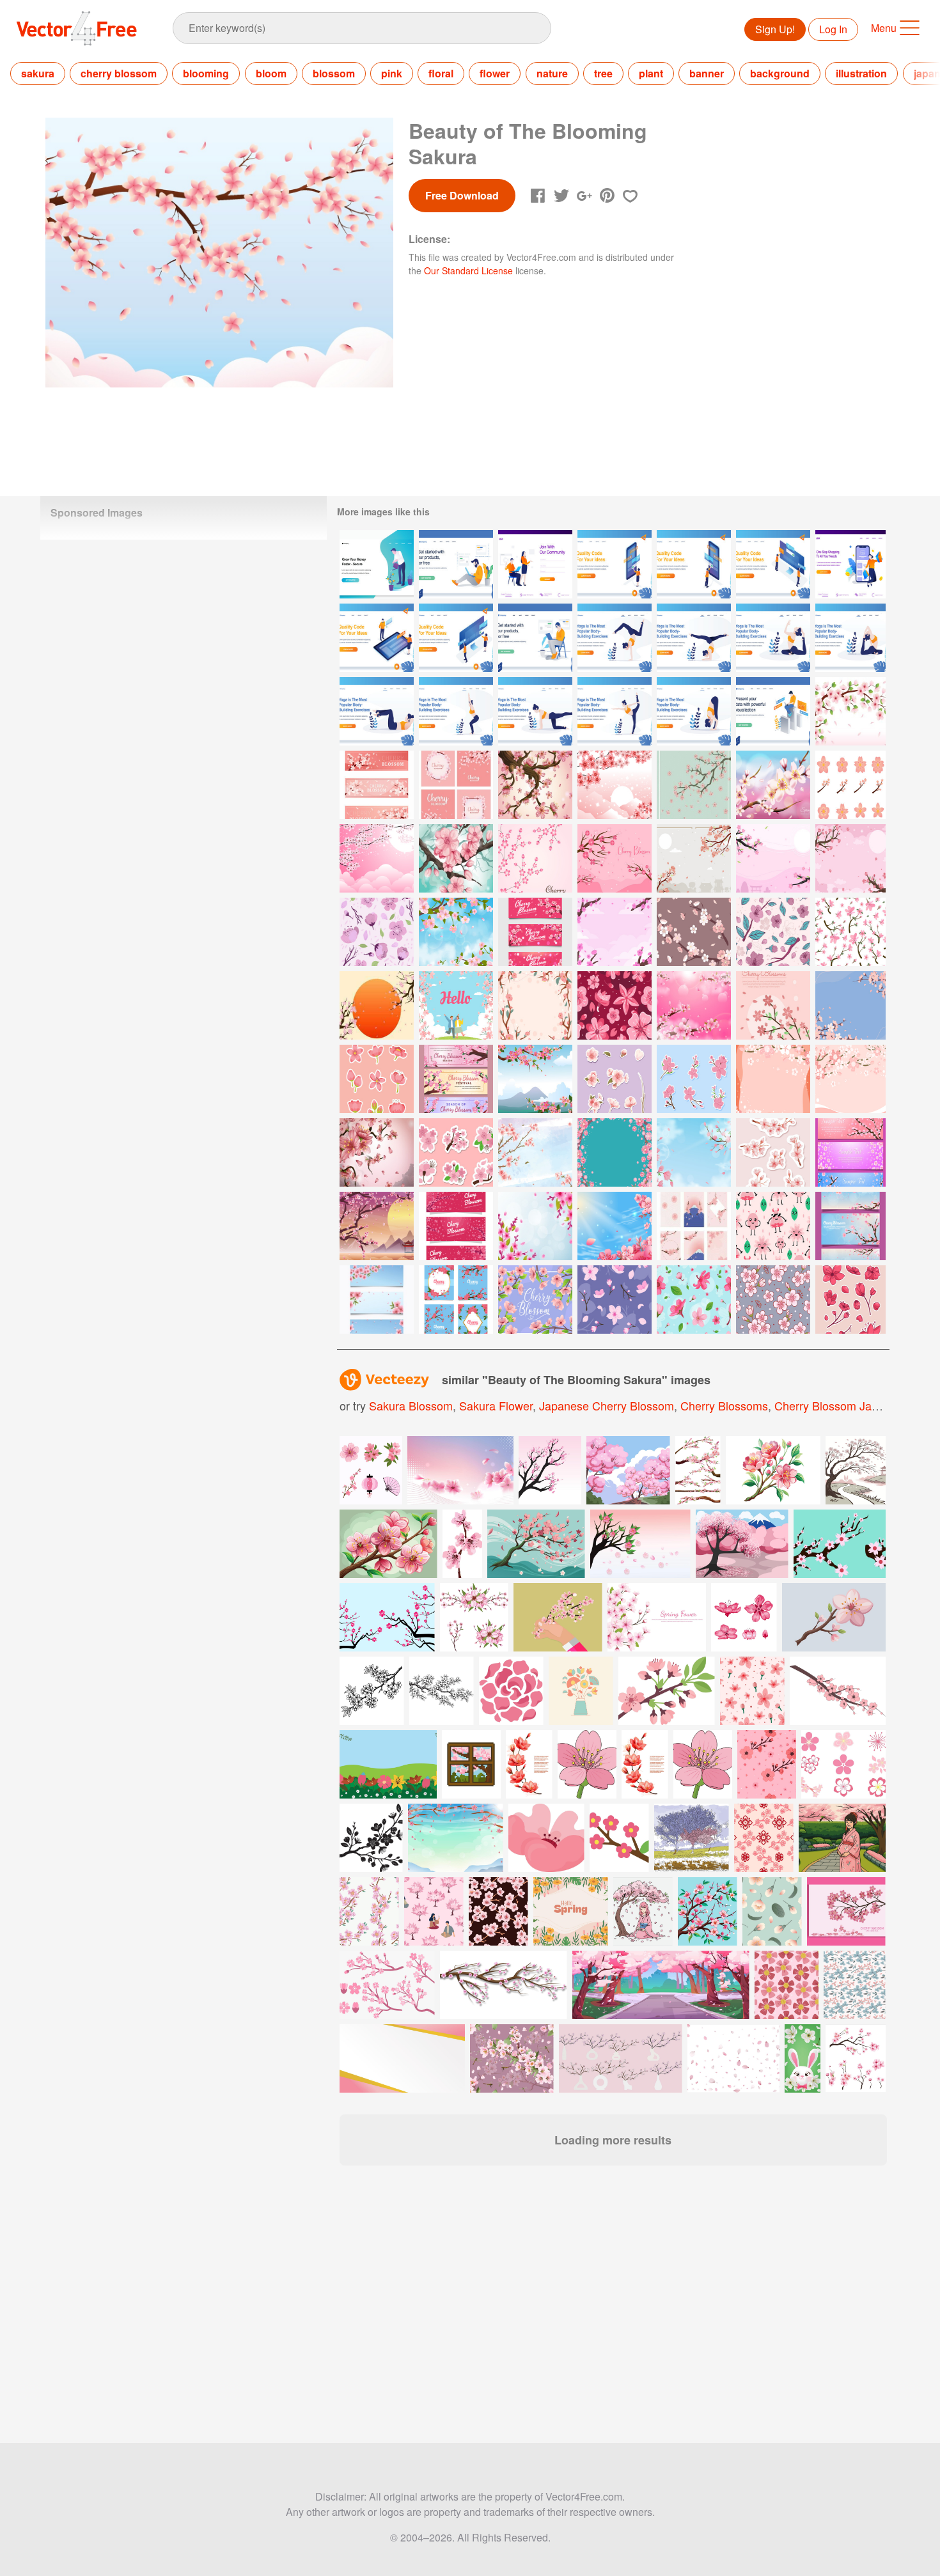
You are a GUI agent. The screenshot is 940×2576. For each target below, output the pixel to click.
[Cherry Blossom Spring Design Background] (535, 858)
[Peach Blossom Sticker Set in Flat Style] (377, 1079)
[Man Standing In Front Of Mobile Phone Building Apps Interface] (694, 564)
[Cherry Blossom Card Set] (456, 785)
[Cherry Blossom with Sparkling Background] (615, 785)
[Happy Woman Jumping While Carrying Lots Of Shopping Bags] (850, 564)
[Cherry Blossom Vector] (615, 1300)
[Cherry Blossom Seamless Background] (694, 932)
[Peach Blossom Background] (694, 858)
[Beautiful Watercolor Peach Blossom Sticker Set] (773, 1152)
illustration (861, 73)
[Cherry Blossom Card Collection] (456, 1300)
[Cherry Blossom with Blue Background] (615, 1152)
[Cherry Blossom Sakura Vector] (773, 1005)
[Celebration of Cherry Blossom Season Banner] (456, 1079)
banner (707, 73)
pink (392, 73)
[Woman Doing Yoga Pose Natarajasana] (615, 711)
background (780, 73)
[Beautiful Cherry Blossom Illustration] (456, 858)
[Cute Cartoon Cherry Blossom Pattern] (773, 1226)
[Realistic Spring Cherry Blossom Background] (773, 785)
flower (495, 73)
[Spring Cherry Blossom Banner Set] (850, 1226)
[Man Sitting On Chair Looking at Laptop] (535, 638)
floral (441, 73)
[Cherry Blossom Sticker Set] (694, 1079)
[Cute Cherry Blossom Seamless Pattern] (694, 1300)
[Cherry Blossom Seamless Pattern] (773, 1300)
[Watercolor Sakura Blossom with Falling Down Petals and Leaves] (535, 1152)
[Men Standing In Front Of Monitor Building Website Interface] (773, 564)
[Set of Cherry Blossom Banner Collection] (456, 1226)
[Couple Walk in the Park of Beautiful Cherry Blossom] (456, 1005)
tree (603, 73)
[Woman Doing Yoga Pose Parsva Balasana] (535, 711)
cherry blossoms (724, 1405)
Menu (884, 28)
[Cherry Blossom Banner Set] (850, 1152)
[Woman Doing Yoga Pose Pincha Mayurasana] (694, 638)
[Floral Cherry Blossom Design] (377, 858)
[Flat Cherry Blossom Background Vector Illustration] (694, 785)
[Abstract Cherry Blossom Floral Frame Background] (850, 1079)
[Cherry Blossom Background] (615, 858)
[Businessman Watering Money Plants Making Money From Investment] (377, 564)
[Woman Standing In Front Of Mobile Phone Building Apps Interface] (615, 564)
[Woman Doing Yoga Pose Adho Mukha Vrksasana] (615, 638)
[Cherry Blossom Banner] (377, 785)
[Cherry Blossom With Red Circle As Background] (377, 1005)
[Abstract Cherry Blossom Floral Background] (773, 1079)
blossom (334, 73)
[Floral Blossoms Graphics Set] (850, 785)
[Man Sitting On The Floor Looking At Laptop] (456, 564)
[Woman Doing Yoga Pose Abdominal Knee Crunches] (377, 711)
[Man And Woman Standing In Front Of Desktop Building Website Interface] (456, 638)
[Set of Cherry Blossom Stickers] (456, 1152)
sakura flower (496, 1405)
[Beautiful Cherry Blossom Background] (850, 1005)
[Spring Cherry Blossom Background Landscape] (377, 1226)
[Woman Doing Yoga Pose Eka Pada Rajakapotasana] (773, 638)
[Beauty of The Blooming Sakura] (850, 711)
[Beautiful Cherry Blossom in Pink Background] (535, 785)
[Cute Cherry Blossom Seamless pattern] (377, 932)
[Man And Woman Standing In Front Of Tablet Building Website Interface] (377, 638)
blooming (206, 73)
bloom (271, 73)
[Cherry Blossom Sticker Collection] (850, 1300)
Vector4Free (77, 28)
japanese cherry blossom (607, 1405)
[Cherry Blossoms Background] (377, 1152)
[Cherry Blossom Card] (694, 1226)
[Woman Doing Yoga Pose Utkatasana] (456, 711)
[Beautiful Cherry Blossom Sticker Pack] (615, 1079)
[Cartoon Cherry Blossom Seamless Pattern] (615, 1005)
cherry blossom (119, 73)
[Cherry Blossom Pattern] (850, 932)
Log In (833, 29)
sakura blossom (411, 1405)
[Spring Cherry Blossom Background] (456, 932)
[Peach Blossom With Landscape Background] (535, 1079)
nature (552, 73)
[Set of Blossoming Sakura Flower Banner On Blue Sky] (377, 1300)
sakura (38, 73)
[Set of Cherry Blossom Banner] (535, 932)
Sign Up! (775, 29)
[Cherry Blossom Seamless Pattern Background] (773, 932)
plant (651, 73)
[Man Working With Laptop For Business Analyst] (773, 711)
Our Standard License (468, 270)
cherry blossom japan (833, 1405)
